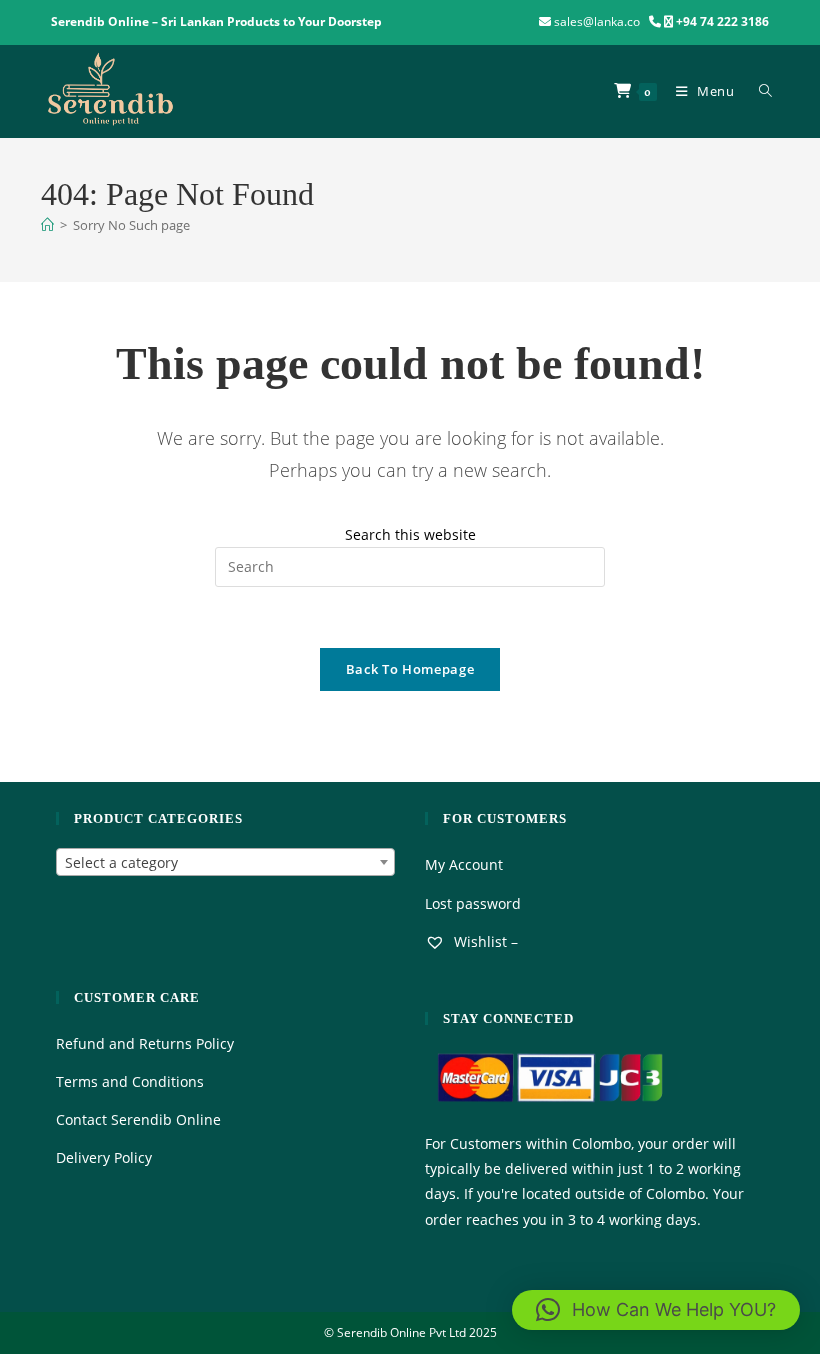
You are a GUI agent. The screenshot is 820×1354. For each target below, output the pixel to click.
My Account (464, 864)
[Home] (47, 225)
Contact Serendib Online (138, 1119)
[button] (656, 1310)
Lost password (473, 903)
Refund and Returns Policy (145, 1043)
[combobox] (225, 862)
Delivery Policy (104, 1157)
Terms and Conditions (130, 1081)
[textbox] (225, 863)
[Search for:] (761, 91)
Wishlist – (484, 941)
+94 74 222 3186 (722, 21)
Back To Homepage (410, 669)
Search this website (410, 534)
